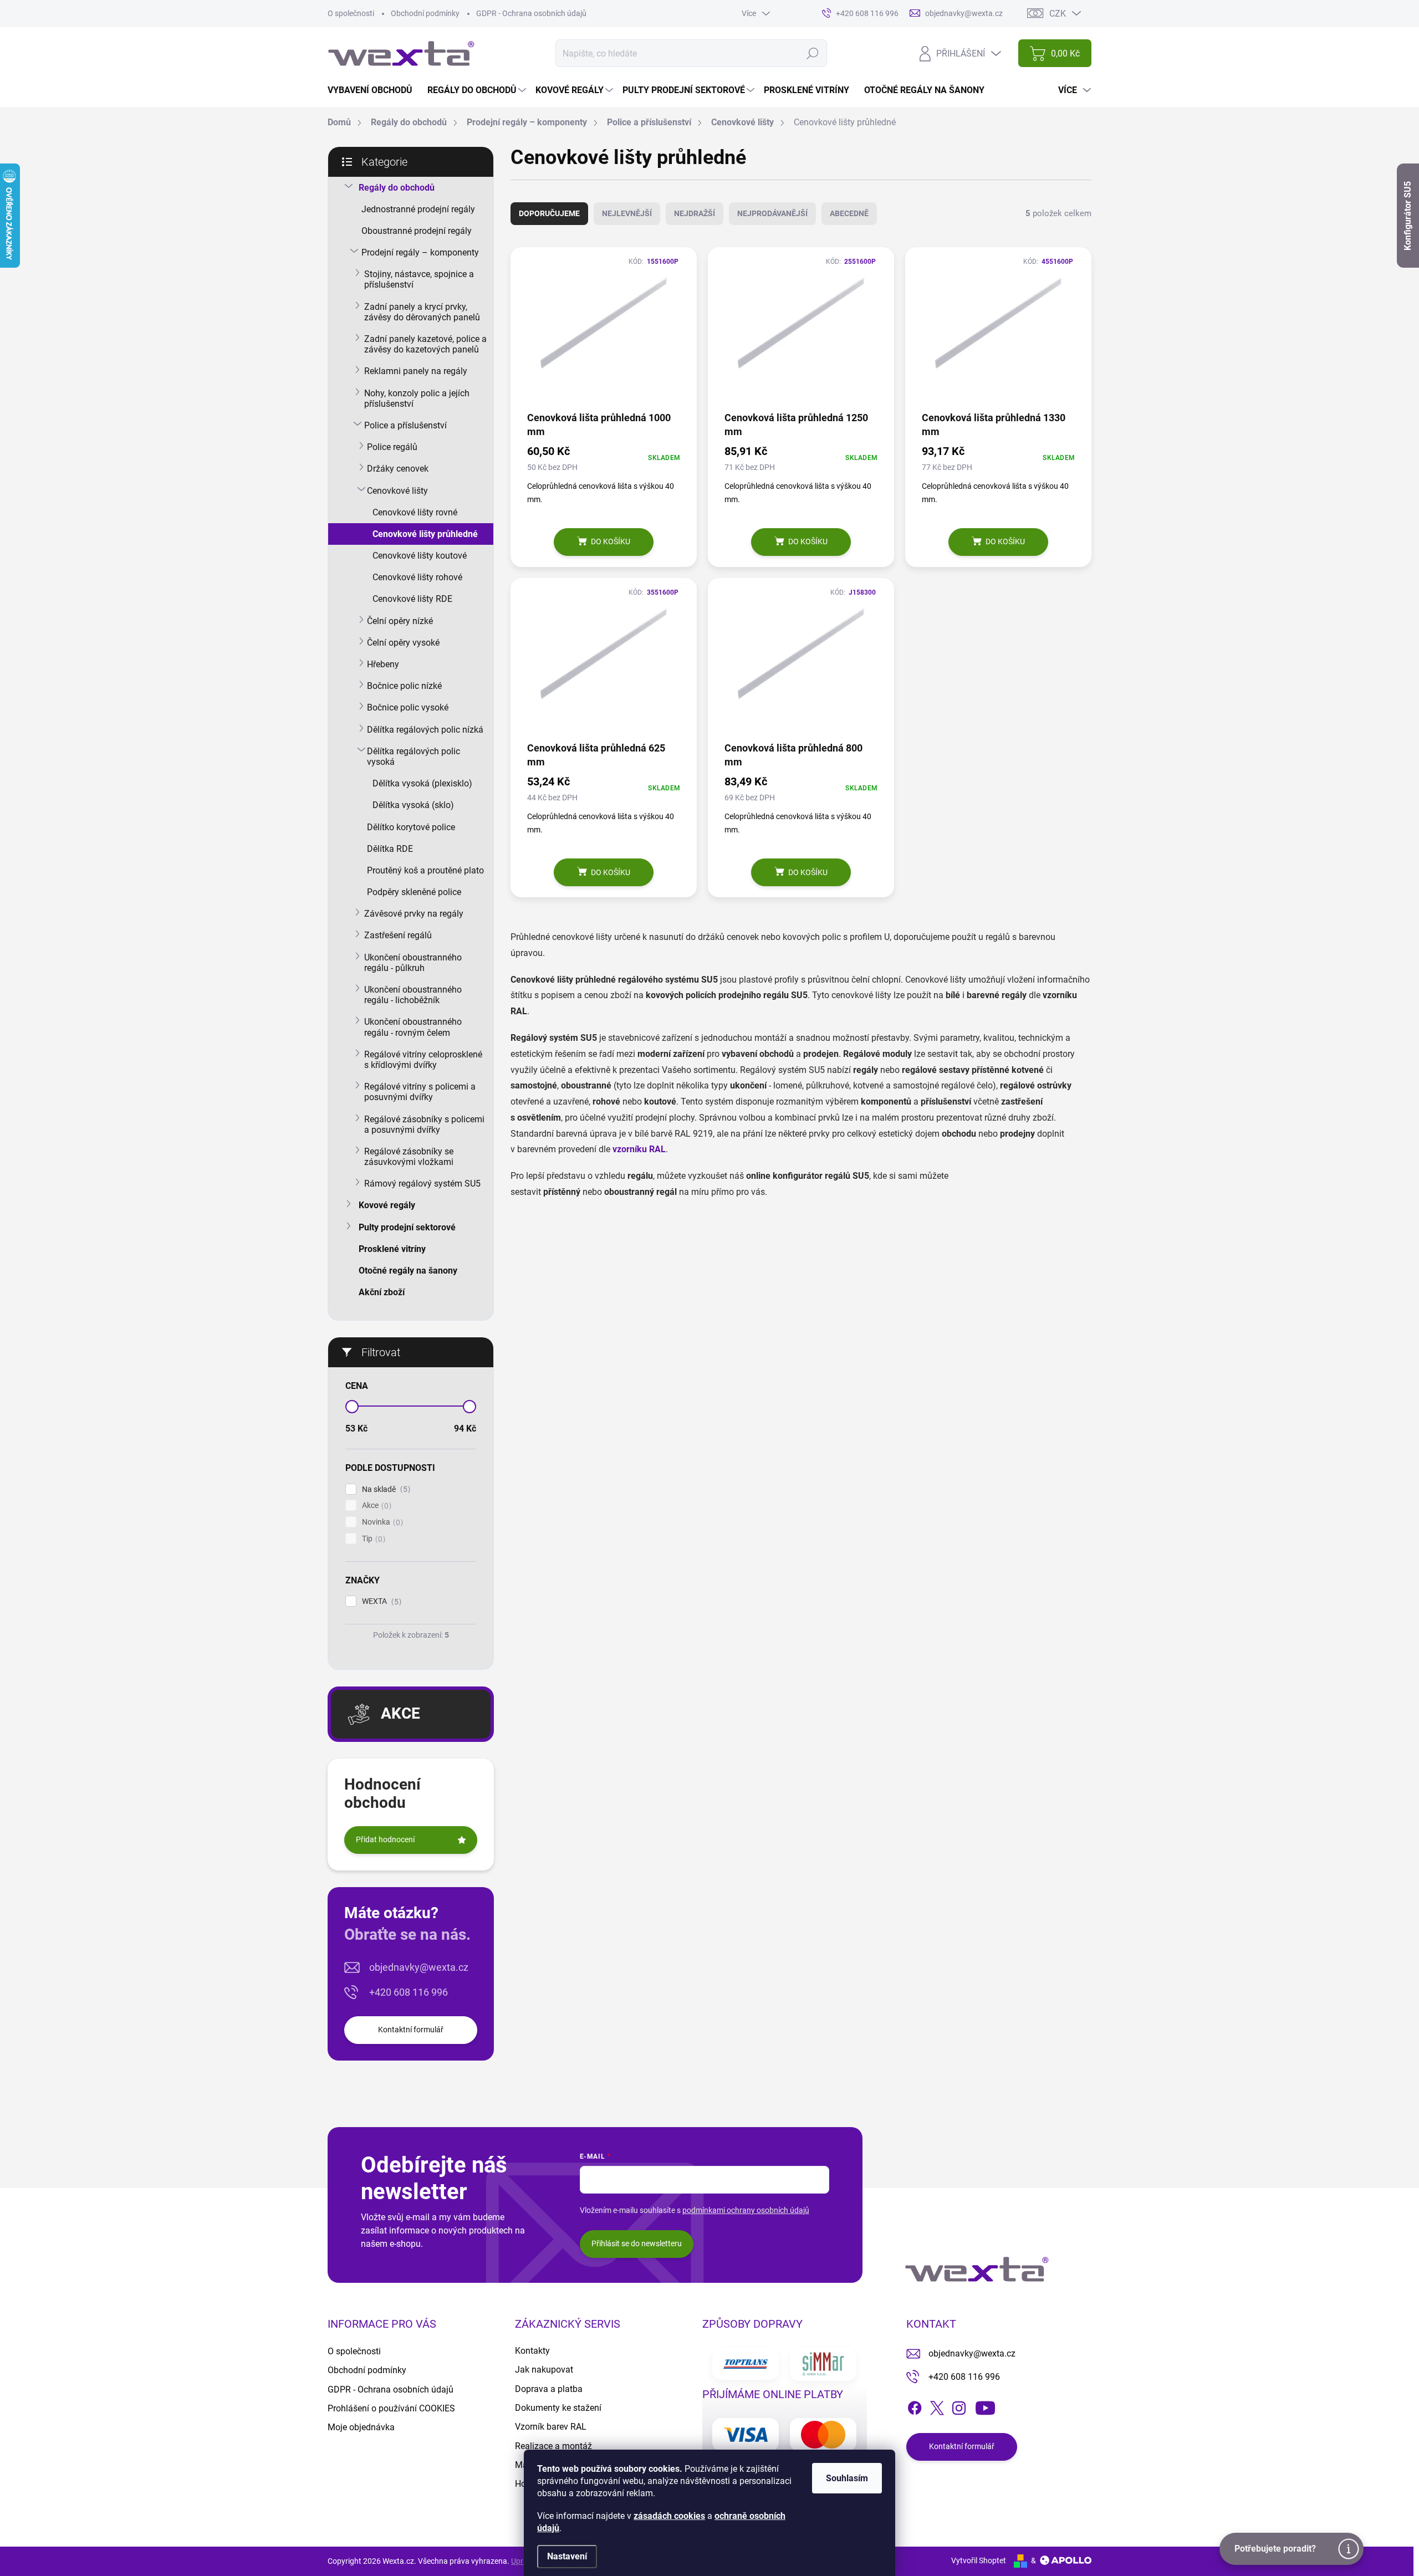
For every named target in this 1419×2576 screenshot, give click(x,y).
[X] (937, 2406)
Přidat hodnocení (385, 1839)
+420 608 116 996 (409, 1992)
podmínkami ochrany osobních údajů (746, 2210)
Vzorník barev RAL (551, 2427)
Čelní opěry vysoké (403, 643)
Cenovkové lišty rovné (415, 512)
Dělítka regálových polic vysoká (414, 757)
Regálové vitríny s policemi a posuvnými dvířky (420, 1092)
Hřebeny (383, 664)
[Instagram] (959, 2406)
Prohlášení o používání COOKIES (391, 2408)
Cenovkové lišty (397, 491)
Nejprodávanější (772, 213)
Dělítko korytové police (411, 827)
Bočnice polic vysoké (408, 707)
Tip (372, 1539)
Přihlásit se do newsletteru (637, 2243)
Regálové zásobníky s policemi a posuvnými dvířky (424, 1125)
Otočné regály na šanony (408, 1271)
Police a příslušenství (405, 425)
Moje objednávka (361, 2427)
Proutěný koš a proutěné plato (425, 870)
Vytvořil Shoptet (979, 2560)
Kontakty (532, 2351)
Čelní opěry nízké (400, 621)
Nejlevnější (627, 213)
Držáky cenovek (398, 469)
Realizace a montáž (553, 2446)
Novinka (381, 1522)
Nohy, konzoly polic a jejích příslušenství (417, 398)
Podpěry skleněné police (414, 892)
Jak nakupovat (544, 2370)
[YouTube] (985, 2406)
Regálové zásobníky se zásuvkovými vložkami (409, 1157)
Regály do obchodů (397, 188)
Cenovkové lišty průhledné (425, 534)
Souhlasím (847, 2478)
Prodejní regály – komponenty (420, 252)
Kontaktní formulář (411, 2030)
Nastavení (567, 2556)
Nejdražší (695, 213)
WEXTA (380, 1601)
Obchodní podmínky (425, 13)
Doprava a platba (549, 2389)
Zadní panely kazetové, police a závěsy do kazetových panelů (425, 344)
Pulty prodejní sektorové (407, 1227)
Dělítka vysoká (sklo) (413, 805)
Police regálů (392, 447)
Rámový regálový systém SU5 (422, 1184)
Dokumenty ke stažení (558, 2408)
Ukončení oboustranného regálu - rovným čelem (413, 1027)
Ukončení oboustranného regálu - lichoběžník (413, 995)
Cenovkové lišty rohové (417, 577)
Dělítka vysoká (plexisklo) (422, 783)
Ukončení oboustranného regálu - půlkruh (413, 963)
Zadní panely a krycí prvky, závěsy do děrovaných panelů (422, 312)
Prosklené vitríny (392, 1249)
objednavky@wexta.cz (419, 1967)
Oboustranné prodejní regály (417, 231)
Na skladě (385, 1489)
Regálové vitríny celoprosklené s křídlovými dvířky (423, 1060)
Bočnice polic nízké (404, 686)
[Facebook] (915, 2406)
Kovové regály (387, 1205)
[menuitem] (374, 90)
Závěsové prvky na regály (414, 914)
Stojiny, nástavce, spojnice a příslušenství (419, 279)
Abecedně (849, 213)
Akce (375, 1506)
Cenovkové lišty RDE (412, 599)
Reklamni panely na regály (416, 371)
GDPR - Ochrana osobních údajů (531, 13)
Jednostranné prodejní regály (418, 209)
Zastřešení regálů (398, 935)
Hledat (813, 53)
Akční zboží (382, 1292)
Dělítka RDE (390, 849)
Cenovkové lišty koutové (420, 556)
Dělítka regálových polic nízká (425, 730)
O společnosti (351, 13)
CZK (1058, 14)
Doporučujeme (549, 213)
